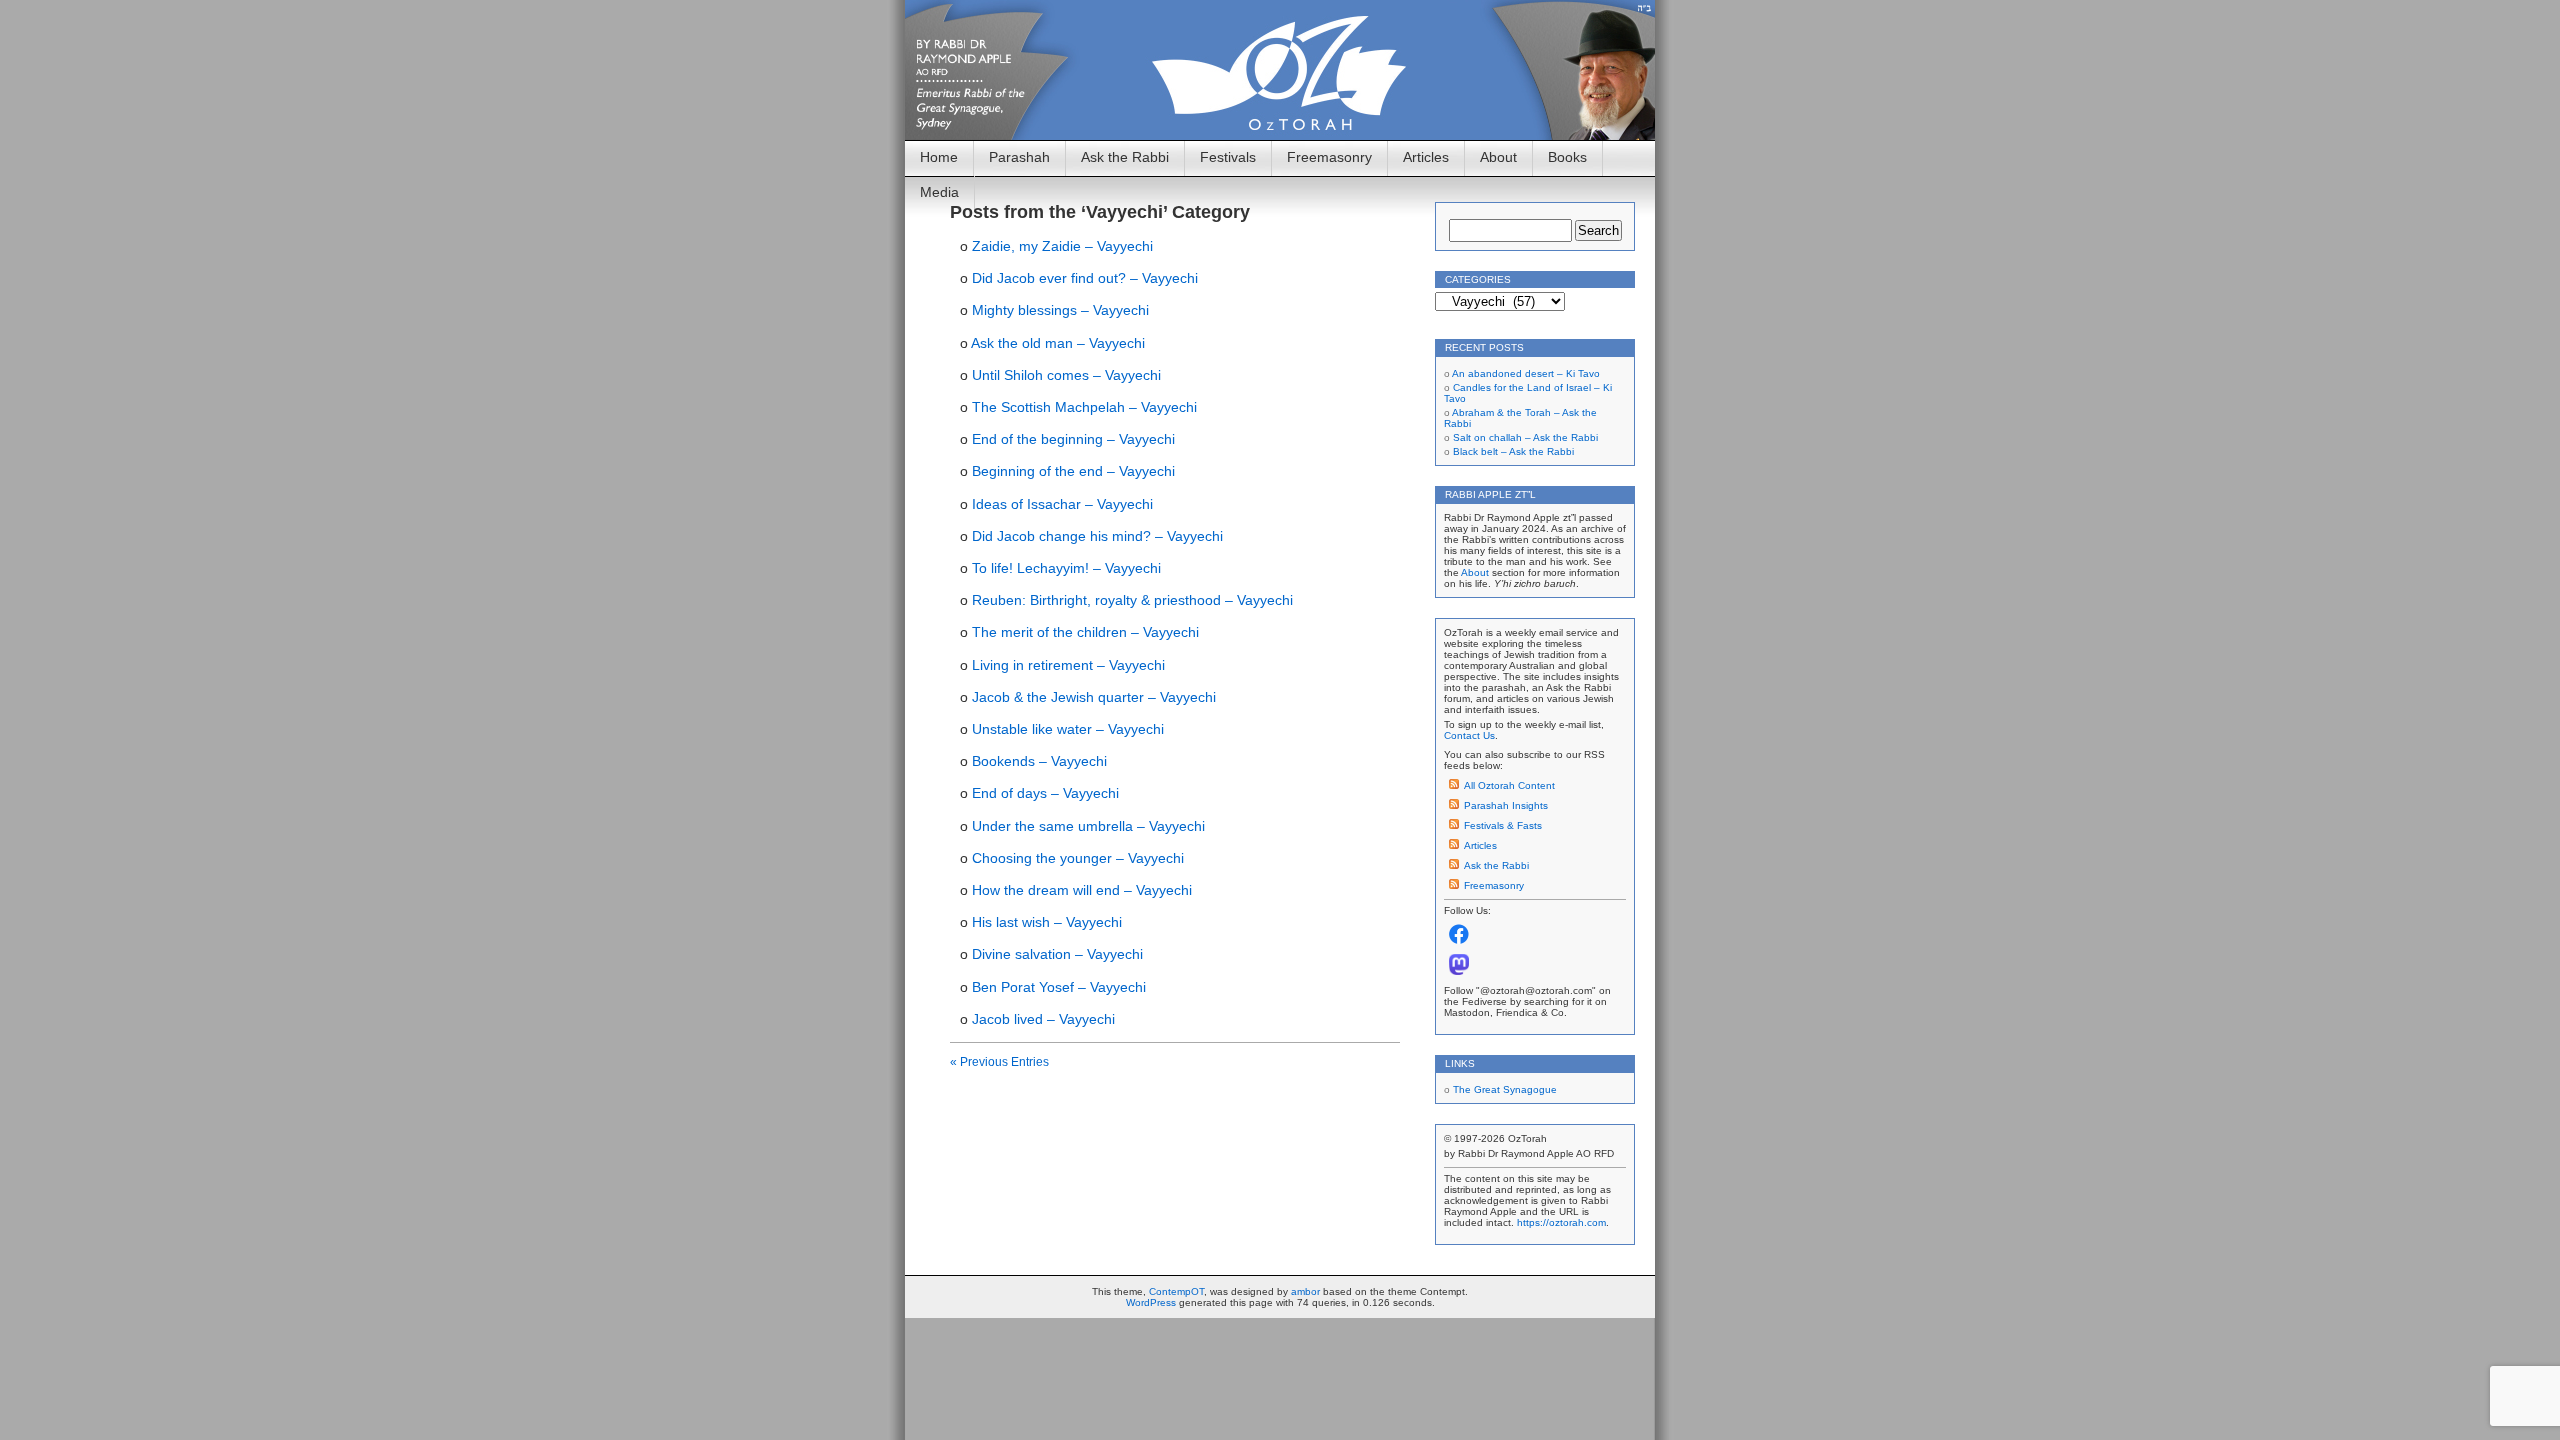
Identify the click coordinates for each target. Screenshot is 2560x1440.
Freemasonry (1329, 157)
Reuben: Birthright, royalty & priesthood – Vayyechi (1132, 600)
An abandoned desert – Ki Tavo (1526, 373)
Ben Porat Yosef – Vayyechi (1059, 987)
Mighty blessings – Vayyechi (1060, 310)
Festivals (1228, 157)
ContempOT (1176, 1291)
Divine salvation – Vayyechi (1057, 954)
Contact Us (1469, 735)
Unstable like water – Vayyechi (1068, 729)
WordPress (1151, 1302)
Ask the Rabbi (1125, 157)
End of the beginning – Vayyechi (1073, 439)
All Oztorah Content (1509, 785)
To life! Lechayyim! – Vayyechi (1066, 568)
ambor (1305, 1291)
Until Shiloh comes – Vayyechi (1066, 375)
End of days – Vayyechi (1045, 793)
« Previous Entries (999, 1062)
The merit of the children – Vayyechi (1085, 632)
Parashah (1019, 157)
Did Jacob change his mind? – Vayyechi (1097, 536)
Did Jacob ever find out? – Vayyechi (1085, 278)
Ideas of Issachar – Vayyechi (1062, 504)
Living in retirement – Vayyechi (1068, 665)
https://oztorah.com (1561, 1222)
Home (939, 157)
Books (1567, 157)
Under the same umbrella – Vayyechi (1088, 826)
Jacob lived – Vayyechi (1043, 1019)
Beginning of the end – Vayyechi (1073, 471)
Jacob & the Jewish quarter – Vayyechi (1094, 697)
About (1498, 157)
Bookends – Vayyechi (1039, 761)
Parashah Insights (1506, 805)
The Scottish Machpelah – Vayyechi (1084, 407)
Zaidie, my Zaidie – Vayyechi (1062, 246)
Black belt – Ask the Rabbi (1513, 451)
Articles (1426, 157)
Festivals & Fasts (1503, 825)
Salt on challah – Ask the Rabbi (1525, 437)
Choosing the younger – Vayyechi (1078, 858)
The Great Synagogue (1505, 1089)
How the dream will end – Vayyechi (1082, 890)
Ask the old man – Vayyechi (1058, 343)
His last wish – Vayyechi (1047, 922)
